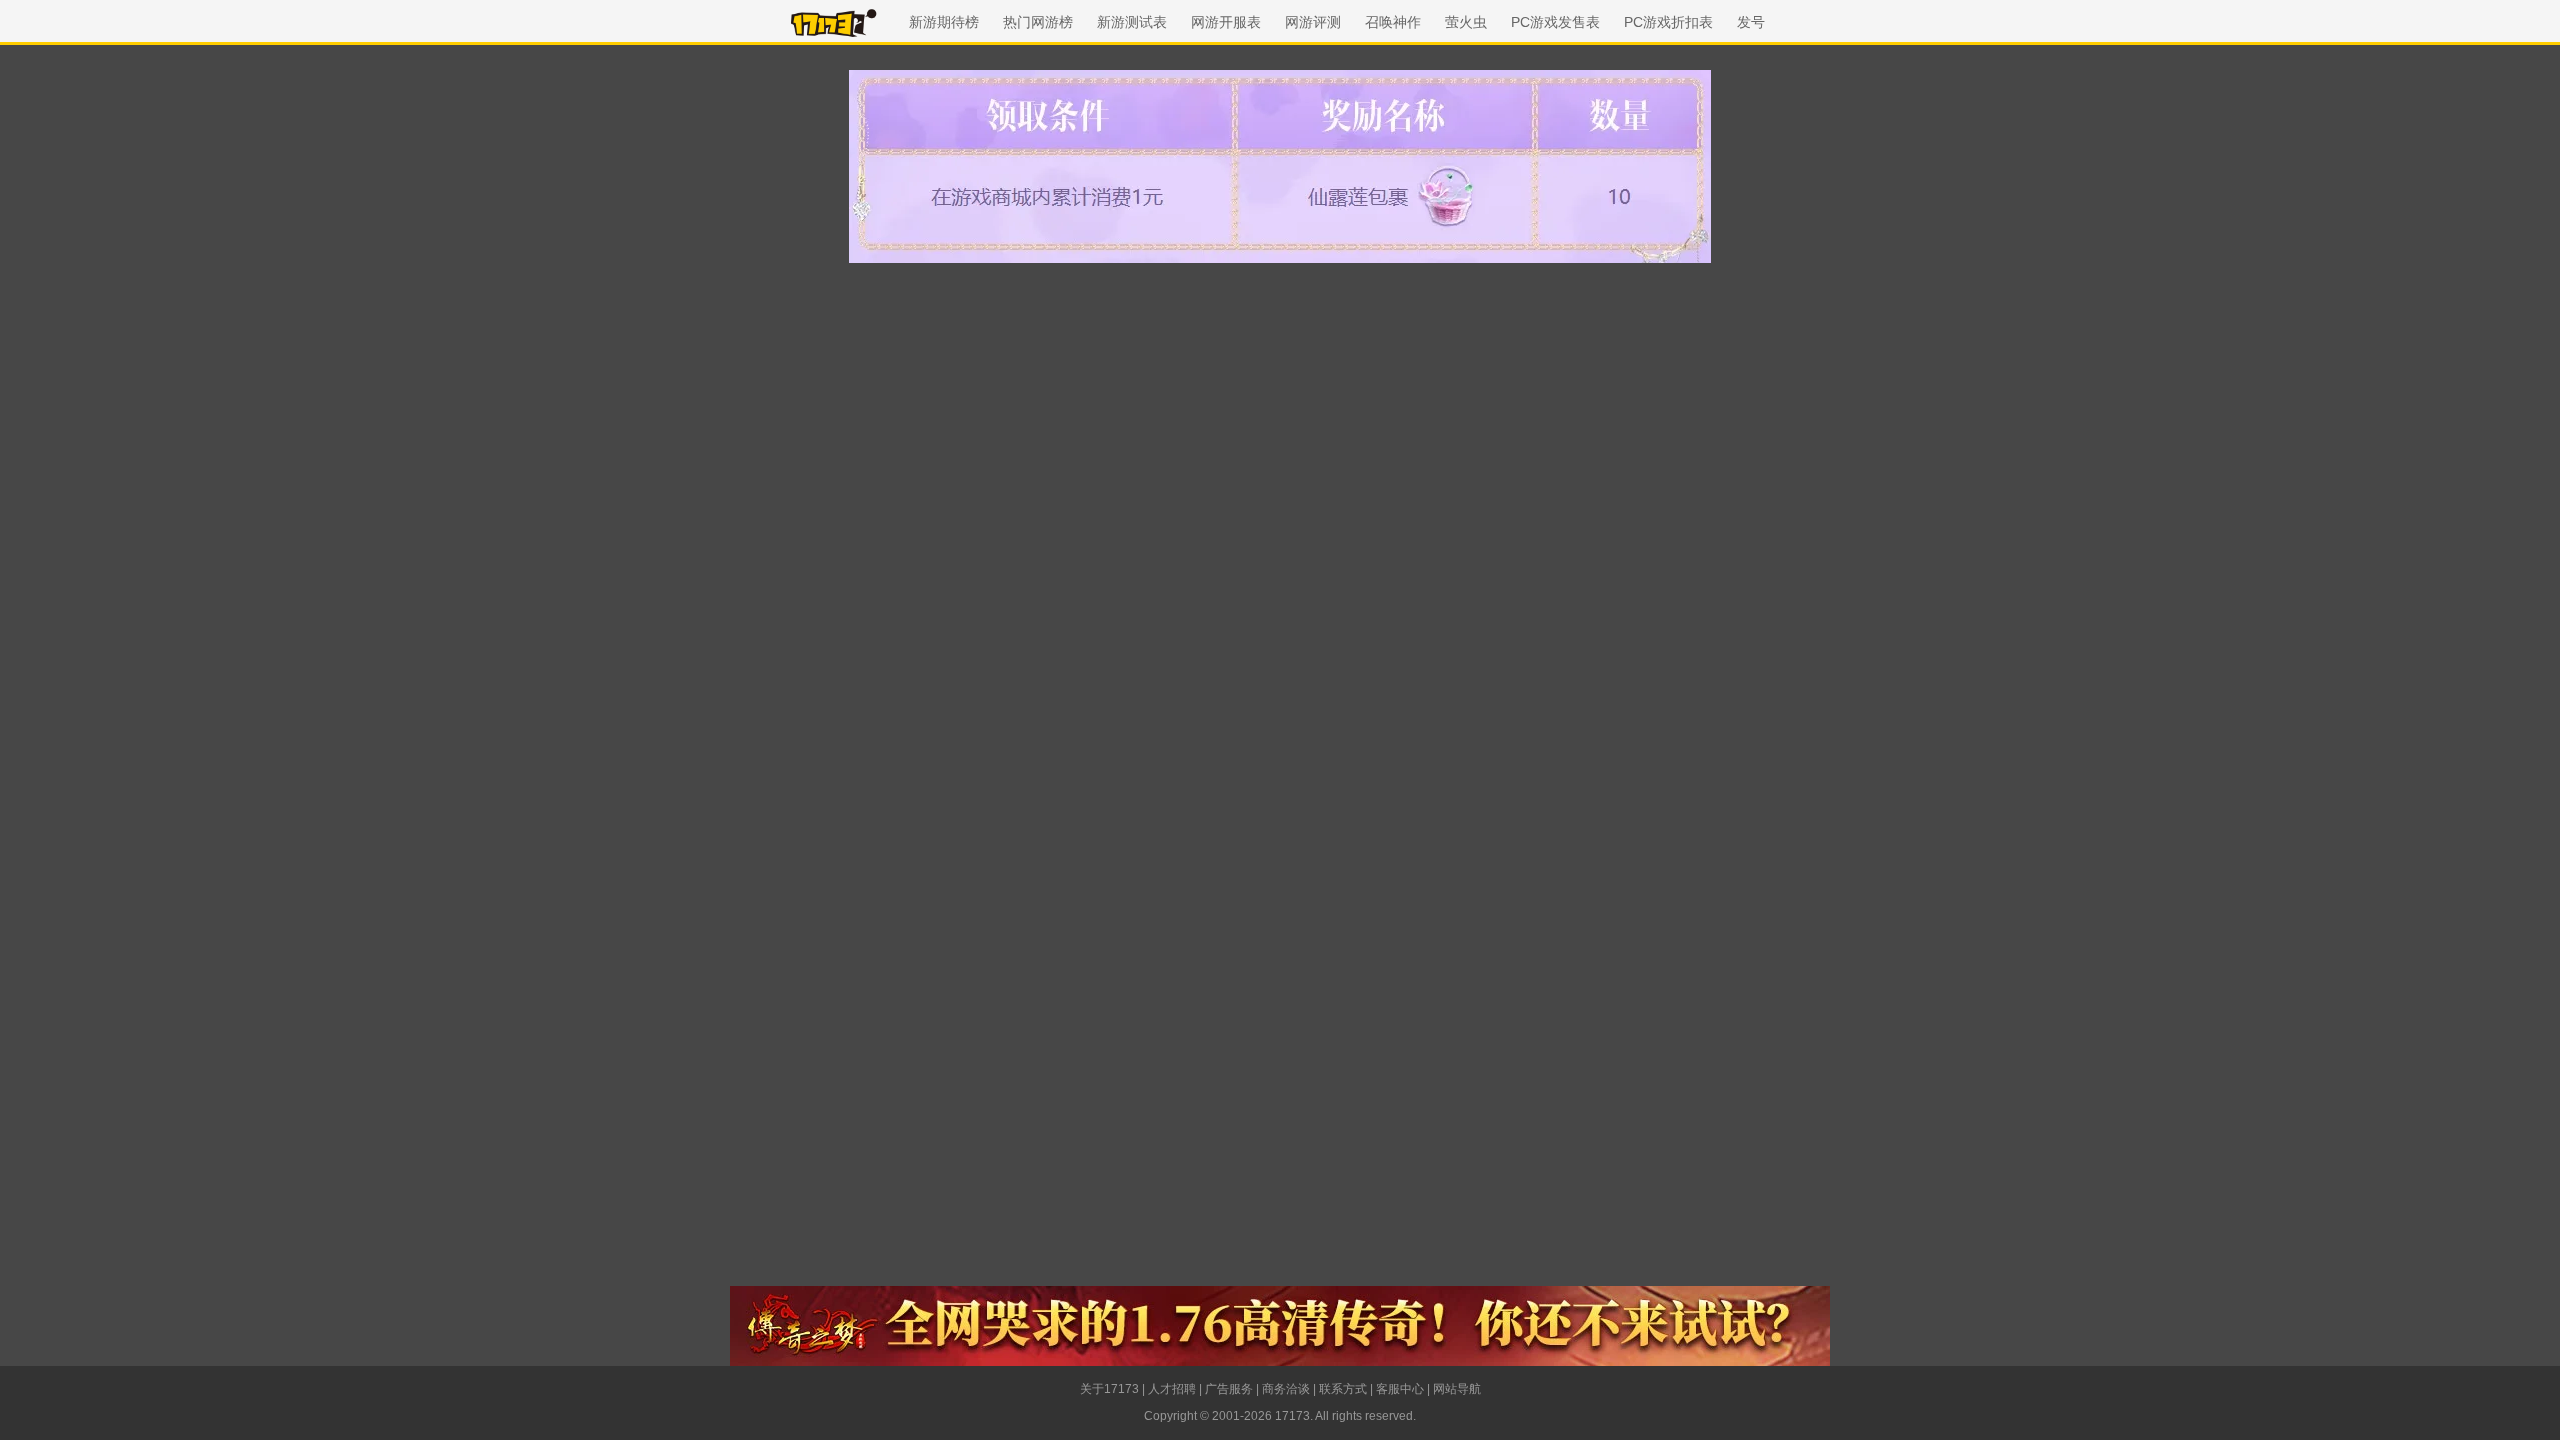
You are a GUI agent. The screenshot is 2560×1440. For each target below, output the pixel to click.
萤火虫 (1466, 22)
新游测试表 (1132, 22)
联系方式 (1343, 1389)
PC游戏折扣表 (1668, 22)
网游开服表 (1226, 22)
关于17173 (1109, 1389)
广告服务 (1229, 1389)
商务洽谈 (1286, 1389)
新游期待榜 (944, 22)
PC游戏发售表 (1555, 22)
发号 (1751, 22)
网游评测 (1313, 22)
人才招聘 (1172, 1389)
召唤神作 (1393, 22)
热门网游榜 (1038, 22)
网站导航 (1457, 1389)
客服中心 (1400, 1389)
